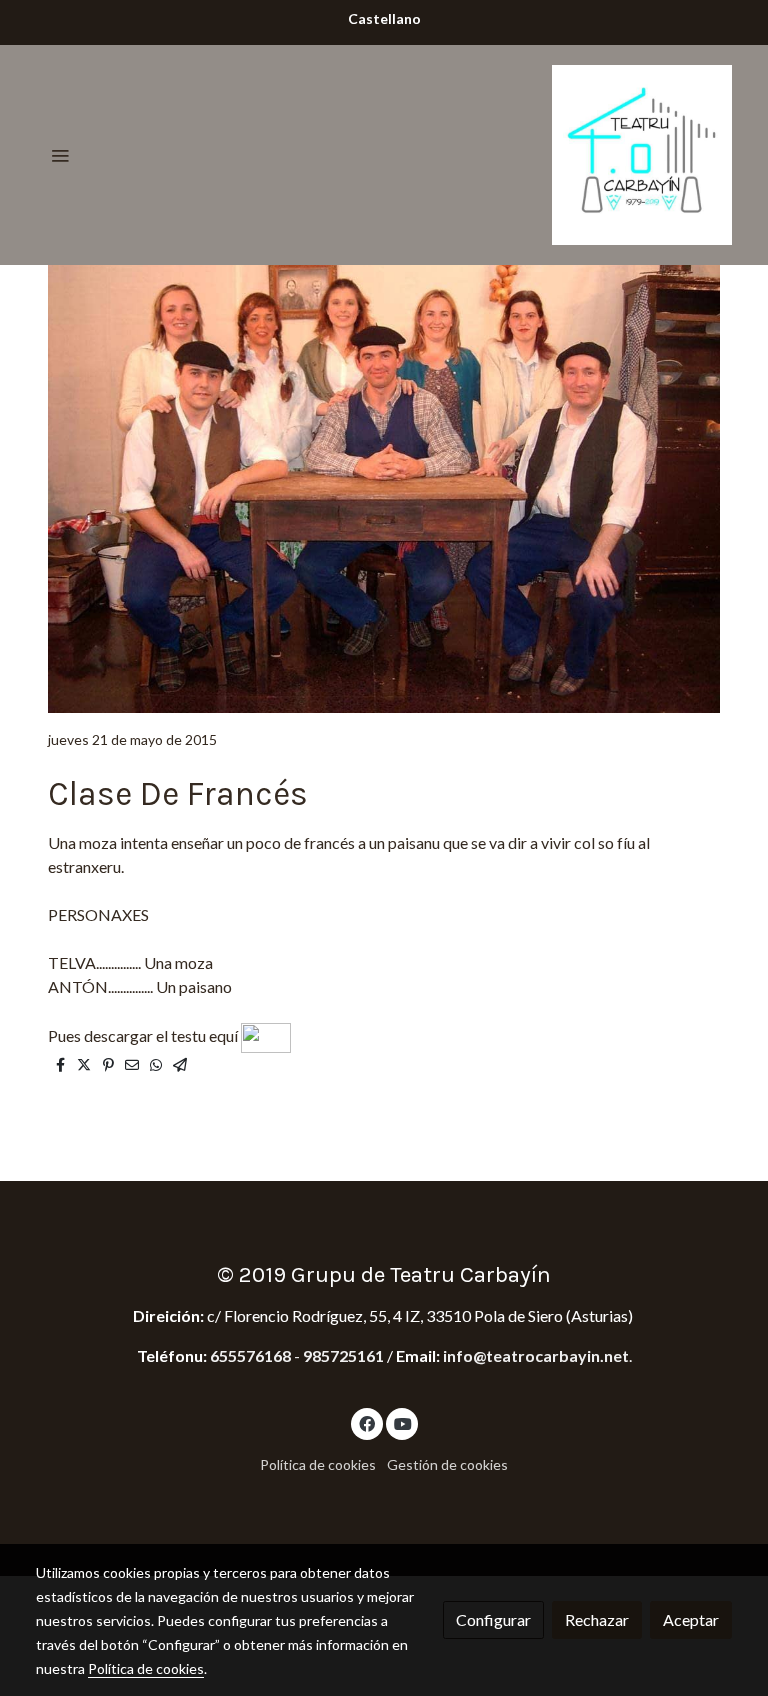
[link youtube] (403, 1423)
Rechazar (597, 1619)
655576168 (252, 1355)
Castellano (384, 18)
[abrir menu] (60, 155)
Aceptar (691, 1619)
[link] (642, 155)
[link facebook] (367, 1423)
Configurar (493, 1619)
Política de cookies (318, 1464)
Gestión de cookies (447, 1464)
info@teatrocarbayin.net (536, 1355)
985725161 (343, 1355)
